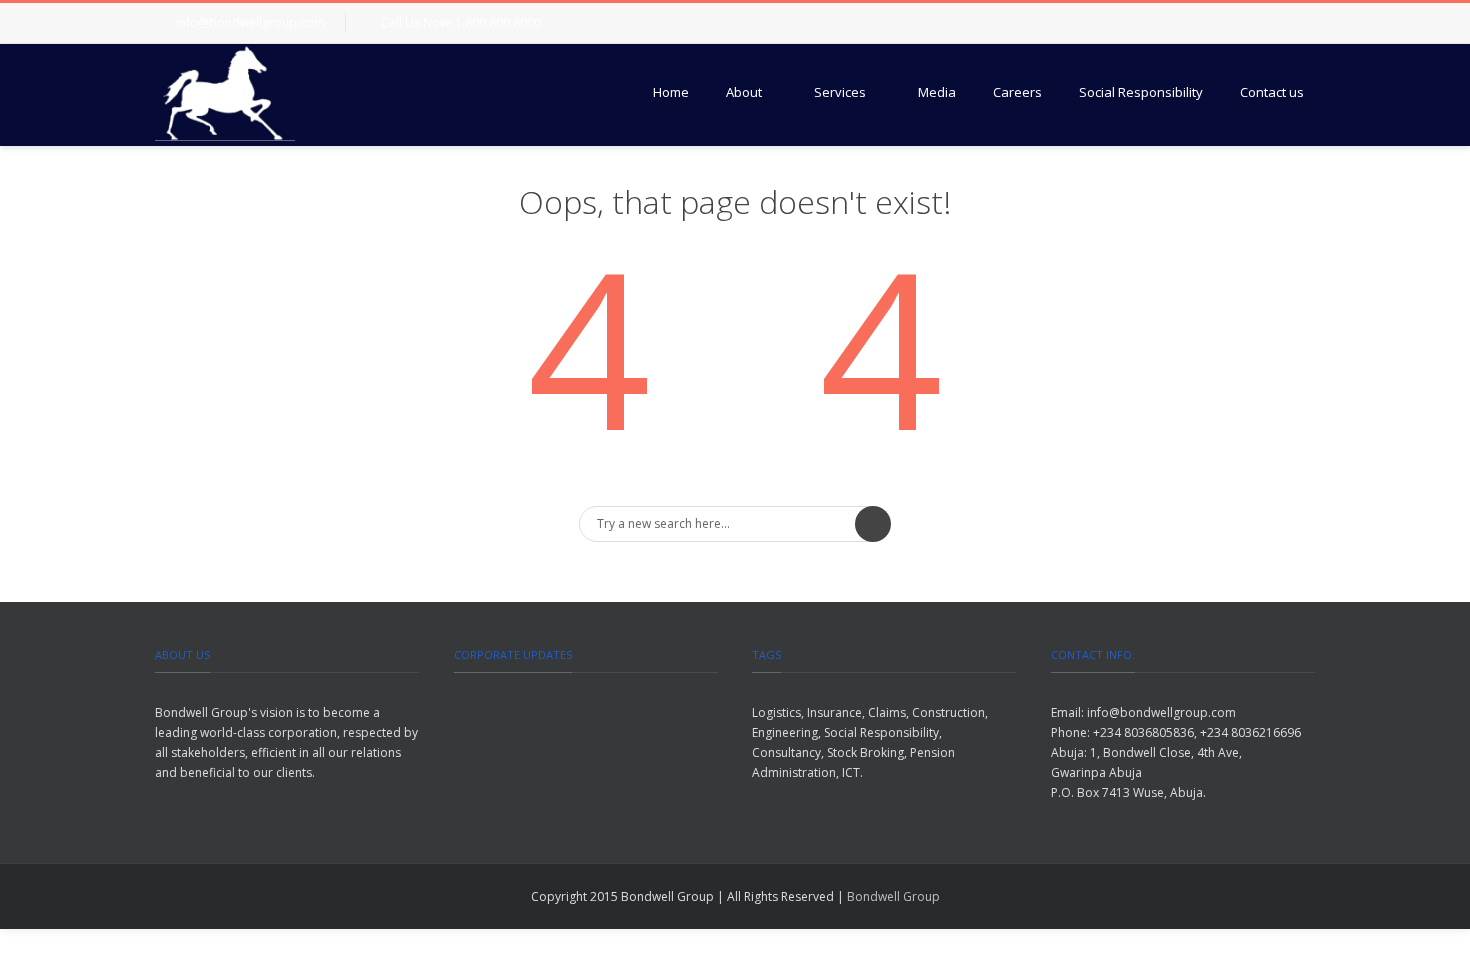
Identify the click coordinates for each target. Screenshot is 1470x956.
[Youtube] (1295, 23)
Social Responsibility (1141, 92)
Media (937, 92)
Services (840, 92)
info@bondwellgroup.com (250, 22)
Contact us (1272, 92)
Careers (1017, 92)
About (744, 92)
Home (671, 92)
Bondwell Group (893, 896)
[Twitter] (1215, 23)
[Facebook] (1175, 23)
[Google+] (1255, 23)
